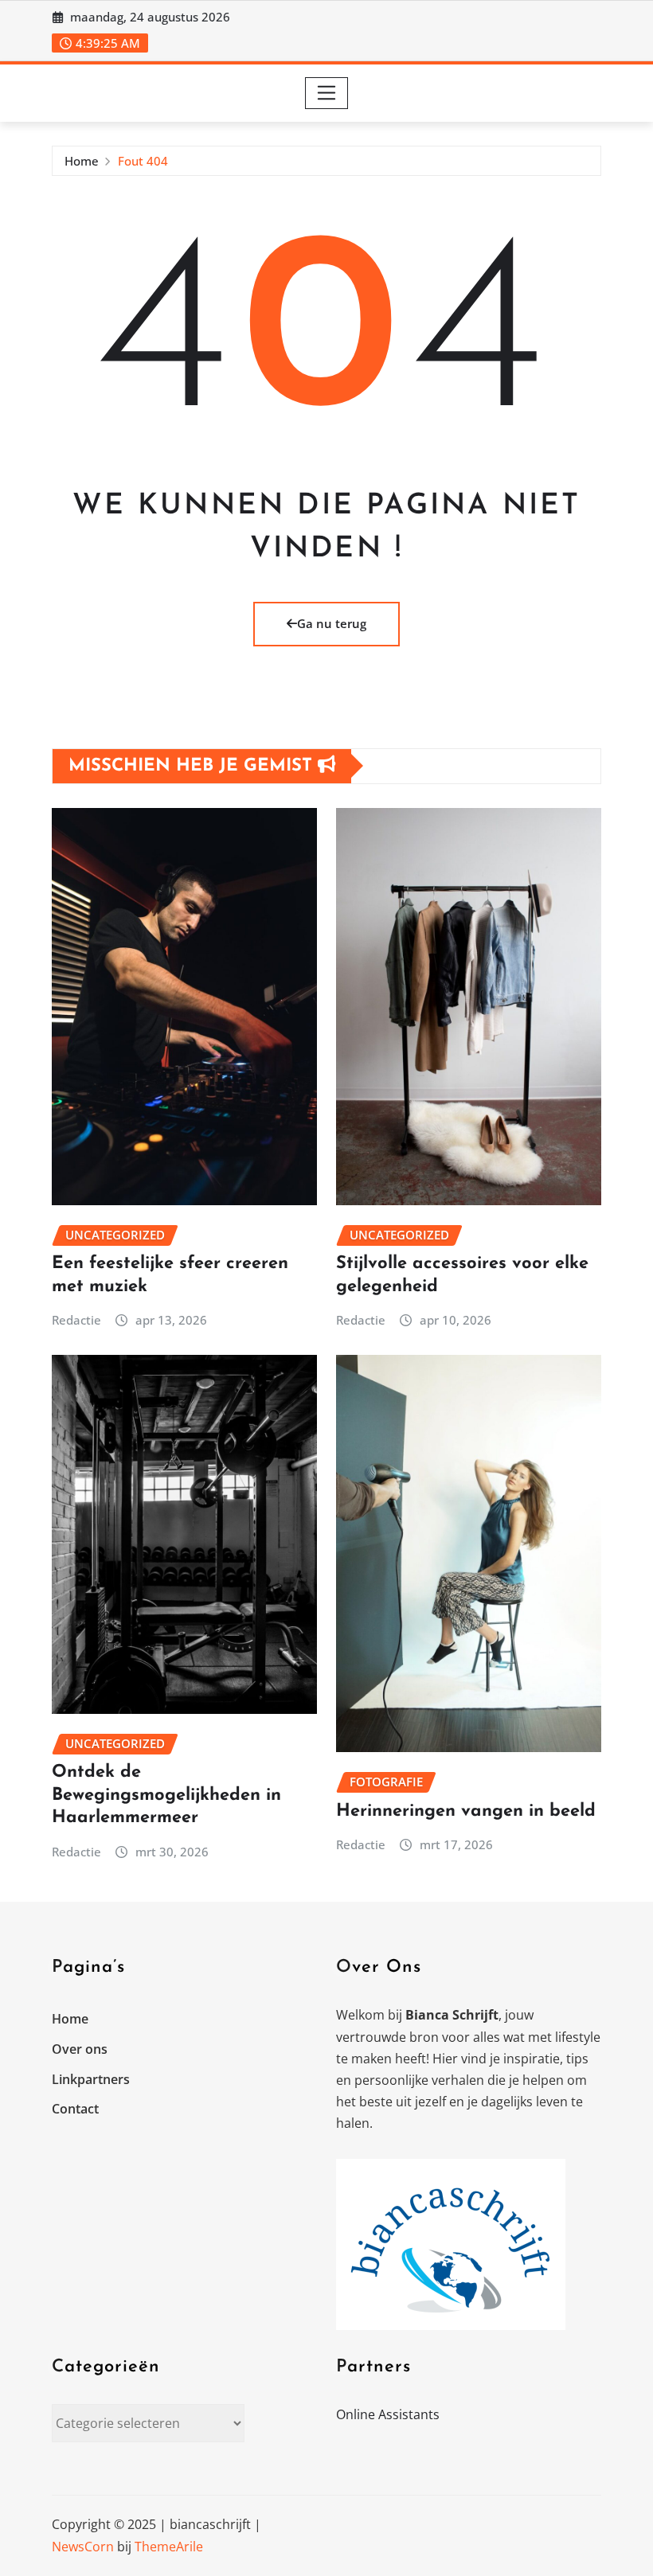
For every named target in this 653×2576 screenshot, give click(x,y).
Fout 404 (143, 161)
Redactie (76, 1320)
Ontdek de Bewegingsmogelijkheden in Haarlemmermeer (166, 1795)
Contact (75, 2109)
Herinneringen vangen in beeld (466, 1811)
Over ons (80, 2049)
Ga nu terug (332, 623)
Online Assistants (388, 2414)
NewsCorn (83, 2547)
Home (82, 161)
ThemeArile (169, 2547)
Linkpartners (91, 2079)
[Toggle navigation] (327, 93)
